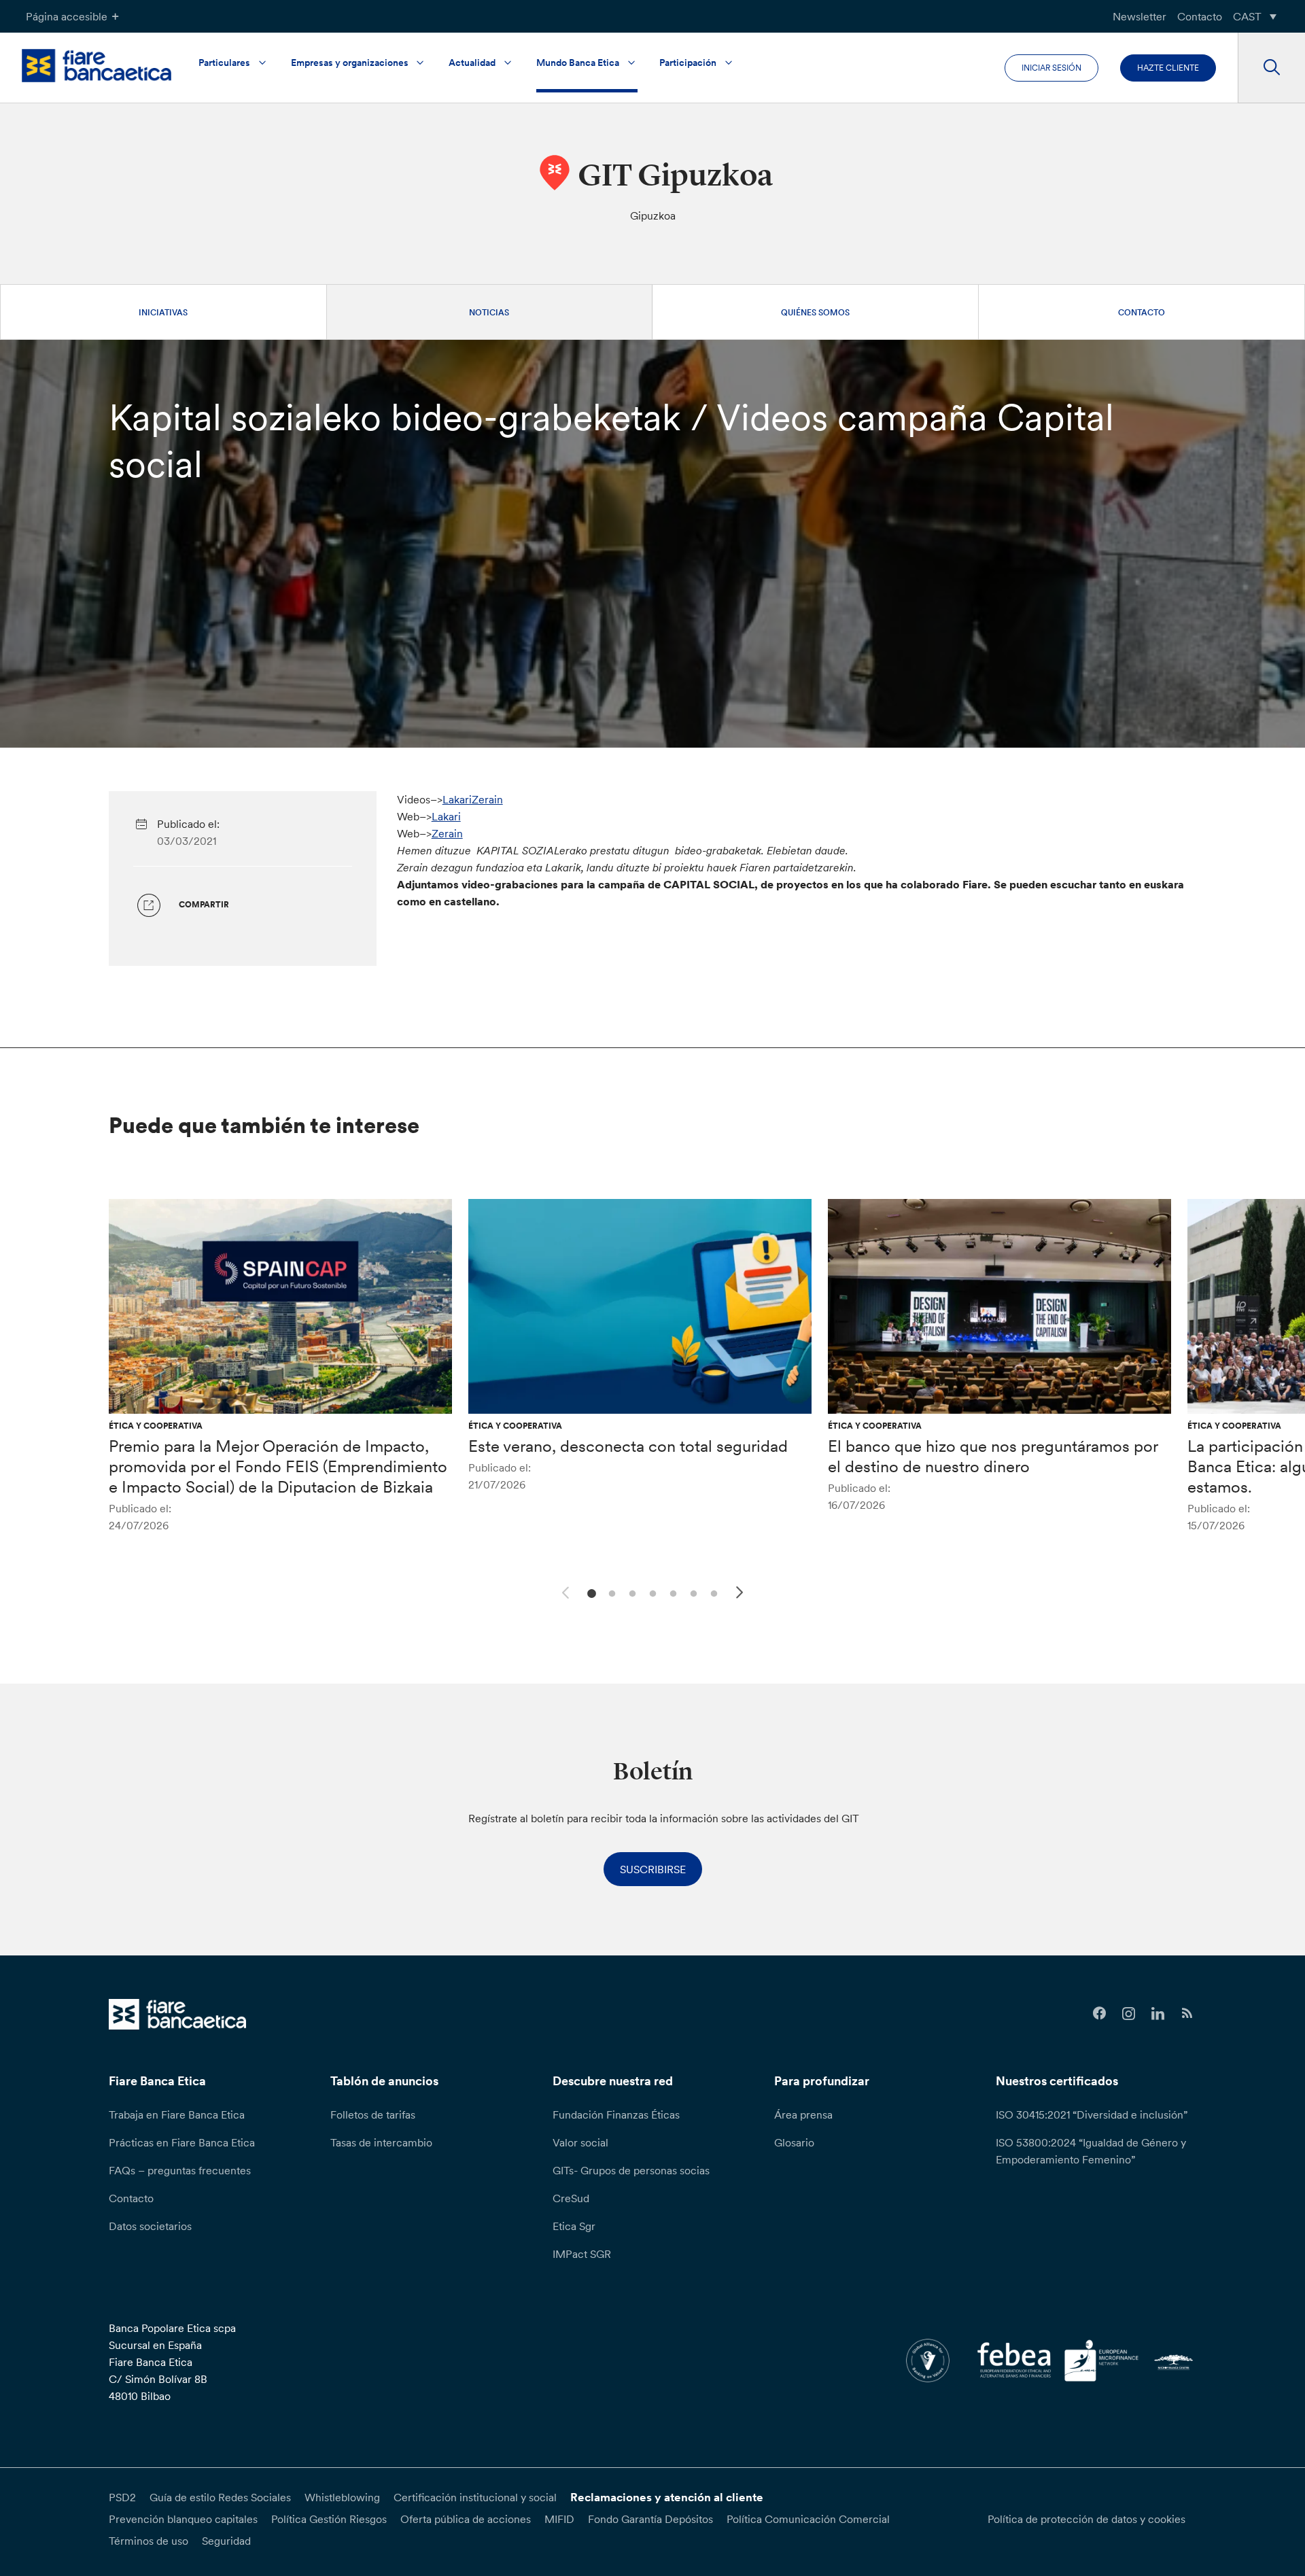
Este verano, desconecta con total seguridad (628, 1446)
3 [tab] (630, 1592)
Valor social (580, 2142)
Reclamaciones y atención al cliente (667, 2497)
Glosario (794, 2142)
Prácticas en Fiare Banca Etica (182, 2142)
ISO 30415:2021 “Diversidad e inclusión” (1092, 2114)
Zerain (447, 833)
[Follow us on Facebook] (1099, 2014)
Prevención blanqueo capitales (183, 2519)
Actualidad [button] (472, 63)
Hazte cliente (1168, 68)
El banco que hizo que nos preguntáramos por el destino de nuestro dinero (993, 1456)
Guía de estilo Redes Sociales (220, 2497)
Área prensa (803, 2114)
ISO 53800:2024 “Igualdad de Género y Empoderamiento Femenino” (1091, 2151)
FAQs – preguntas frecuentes (180, 2170)
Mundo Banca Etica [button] (578, 63)
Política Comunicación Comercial (808, 2519)
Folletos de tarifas (373, 2114)
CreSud (571, 2198)
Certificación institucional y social (475, 2497)
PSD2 (122, 2497)
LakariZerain (473, 799)
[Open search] (1271, 68)
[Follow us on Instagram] (1129, 2014)
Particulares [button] (224, 63)
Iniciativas (163, 312)
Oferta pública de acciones (466, 2519)
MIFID (559, 2519)
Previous (563, 1590)
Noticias (489, 312)
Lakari (446, 816)
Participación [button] (688, 63)
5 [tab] (671, 1592)
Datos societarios (150, 2226)
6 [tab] (692, 1592)
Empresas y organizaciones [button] (350, 63)
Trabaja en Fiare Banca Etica (177, 2114)
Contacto (1200, 16)
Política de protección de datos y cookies (1086, 2519)
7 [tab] (712, 1592)
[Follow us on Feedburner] (1187, 2014)
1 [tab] (590, 1592)
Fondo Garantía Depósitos (650, 2519)
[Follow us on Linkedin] (1158, 2014)
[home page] (97, 66)
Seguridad (226, 2541)
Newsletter (1139, 16)
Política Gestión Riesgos (329, 2519)
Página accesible (67, 16)
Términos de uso (149, 2541)
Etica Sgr (574, 2226)
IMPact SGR (582, 2254)
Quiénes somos (815, 312)
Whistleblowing (342, 2497)
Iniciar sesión (1051, 68)
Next (742, 1595)
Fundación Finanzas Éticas (616, 2114)
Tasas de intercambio (381, 2142)
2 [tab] (610, 1592)
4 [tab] (651, 1592)
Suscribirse (653, 1869)
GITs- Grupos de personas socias (631, 2170)
